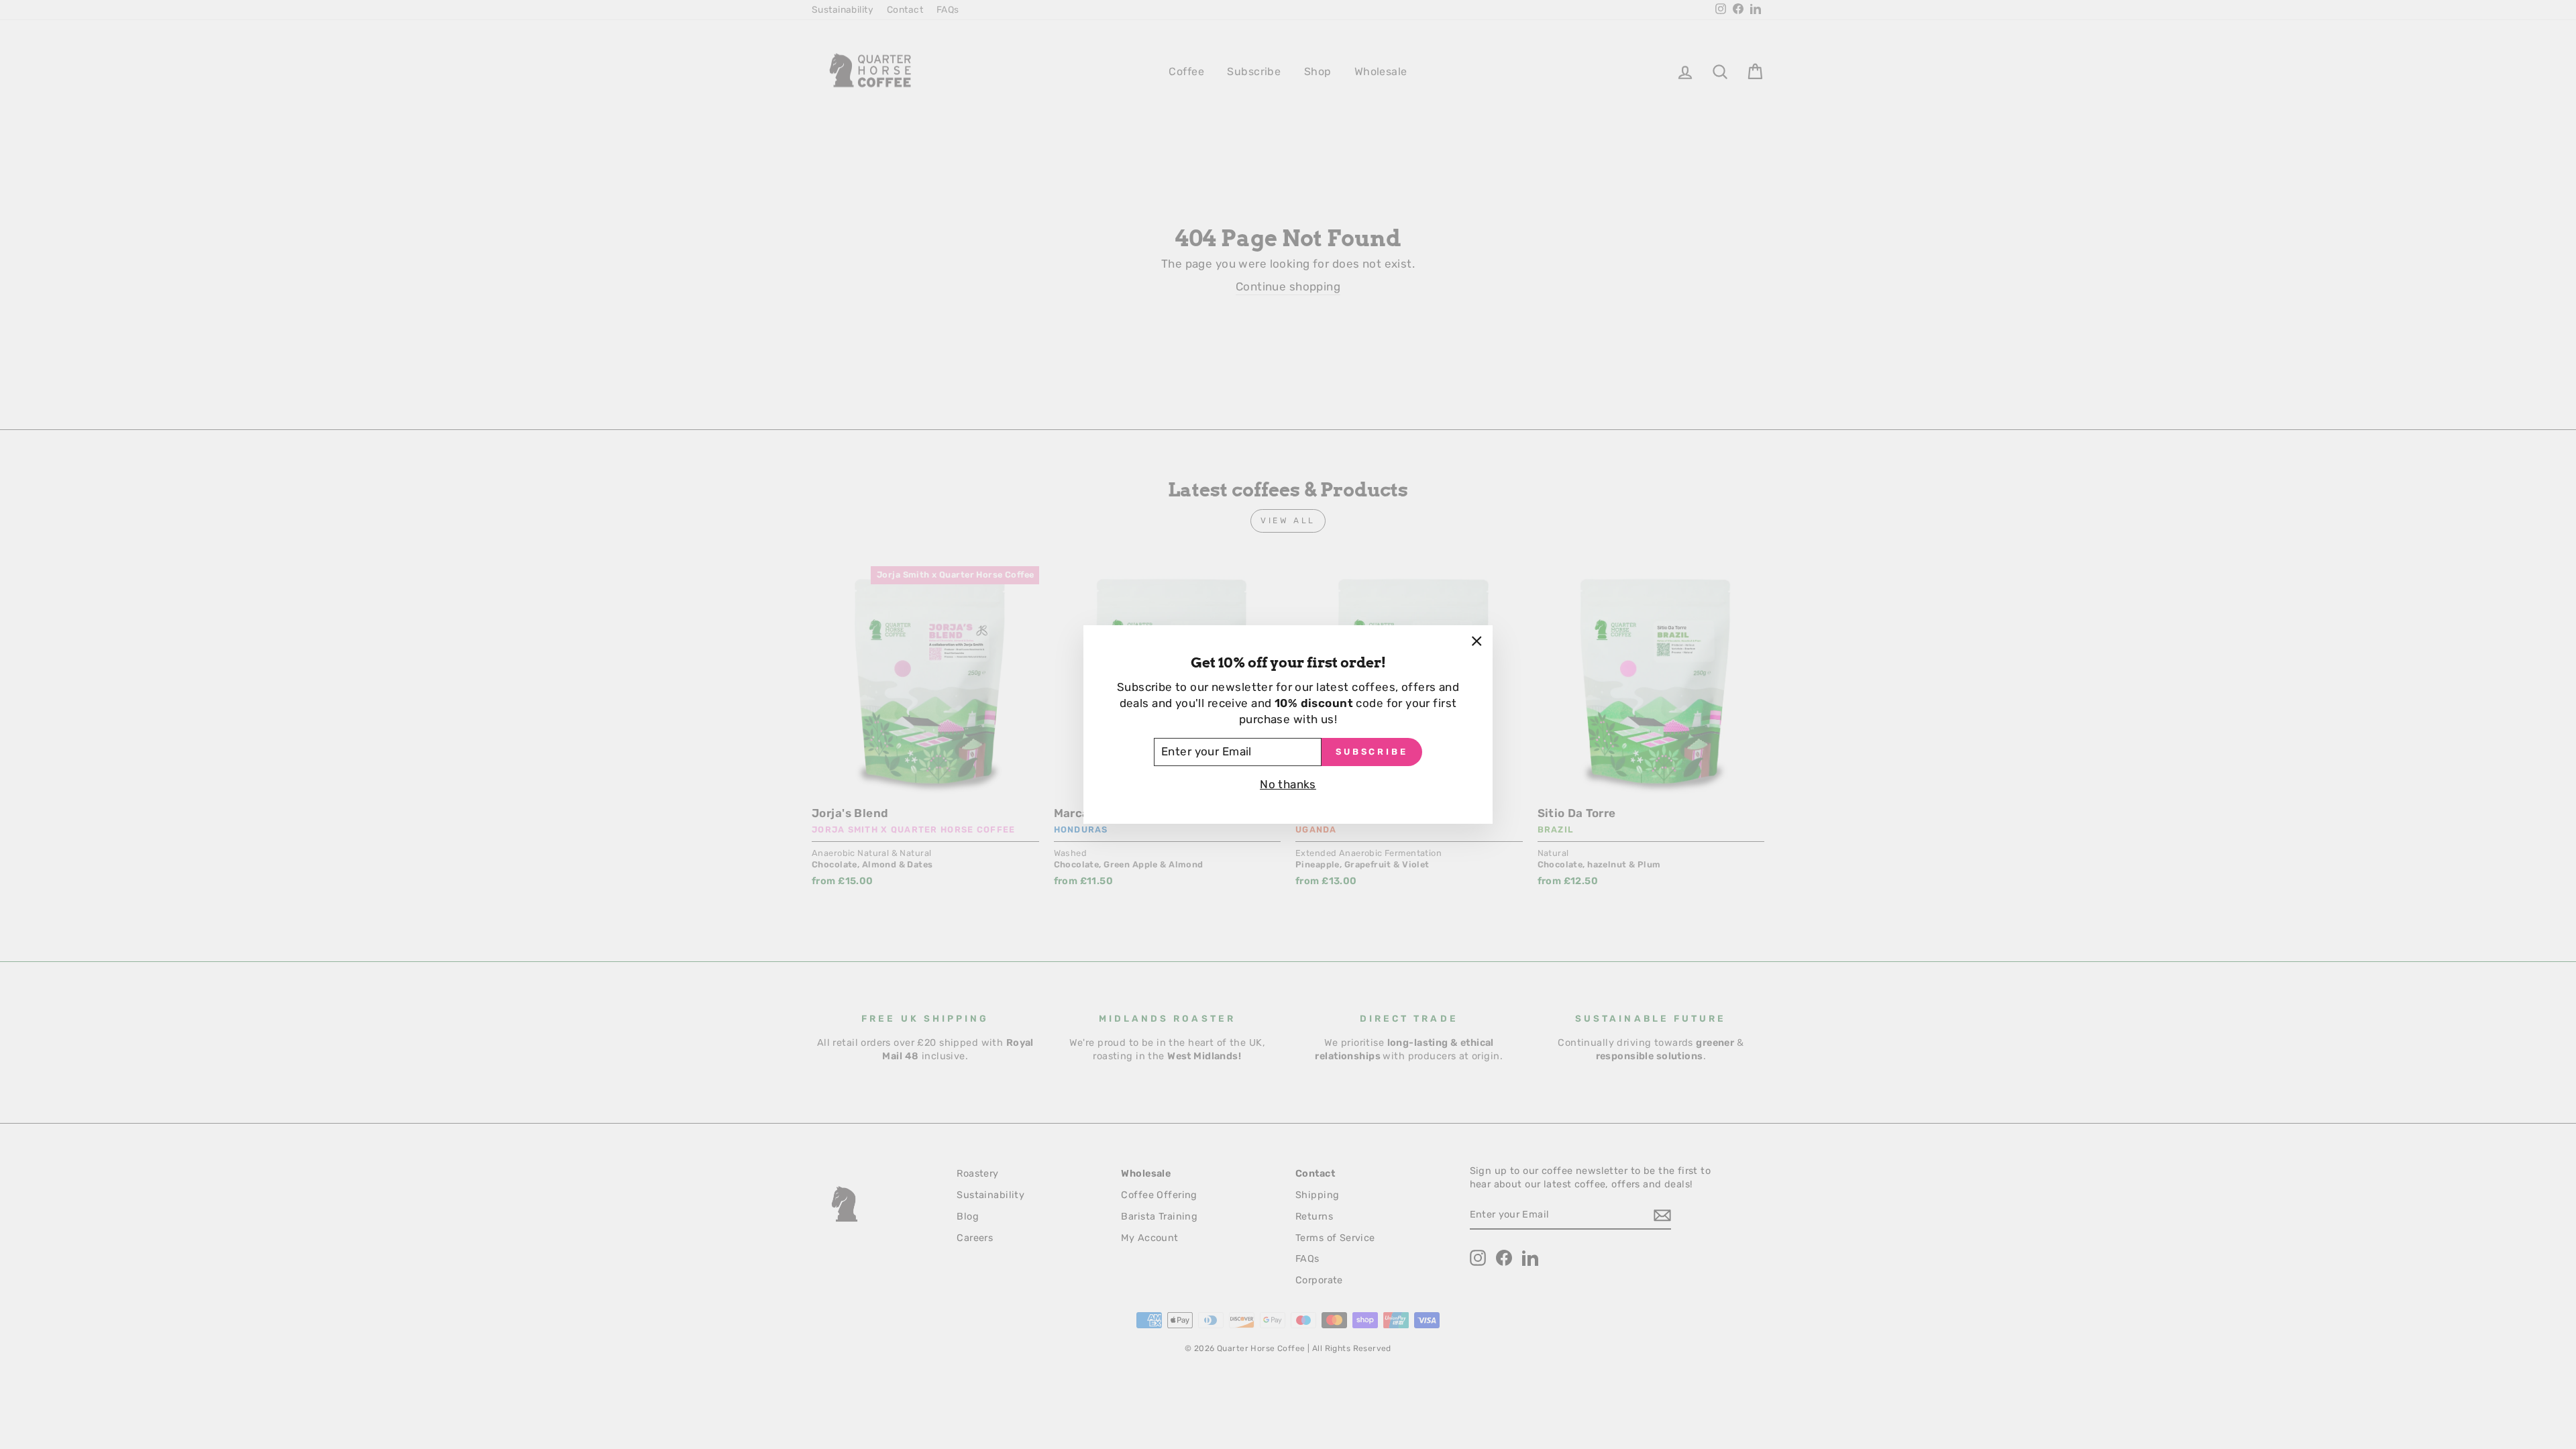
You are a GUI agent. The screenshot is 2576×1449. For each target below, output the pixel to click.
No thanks (1288, 784)
